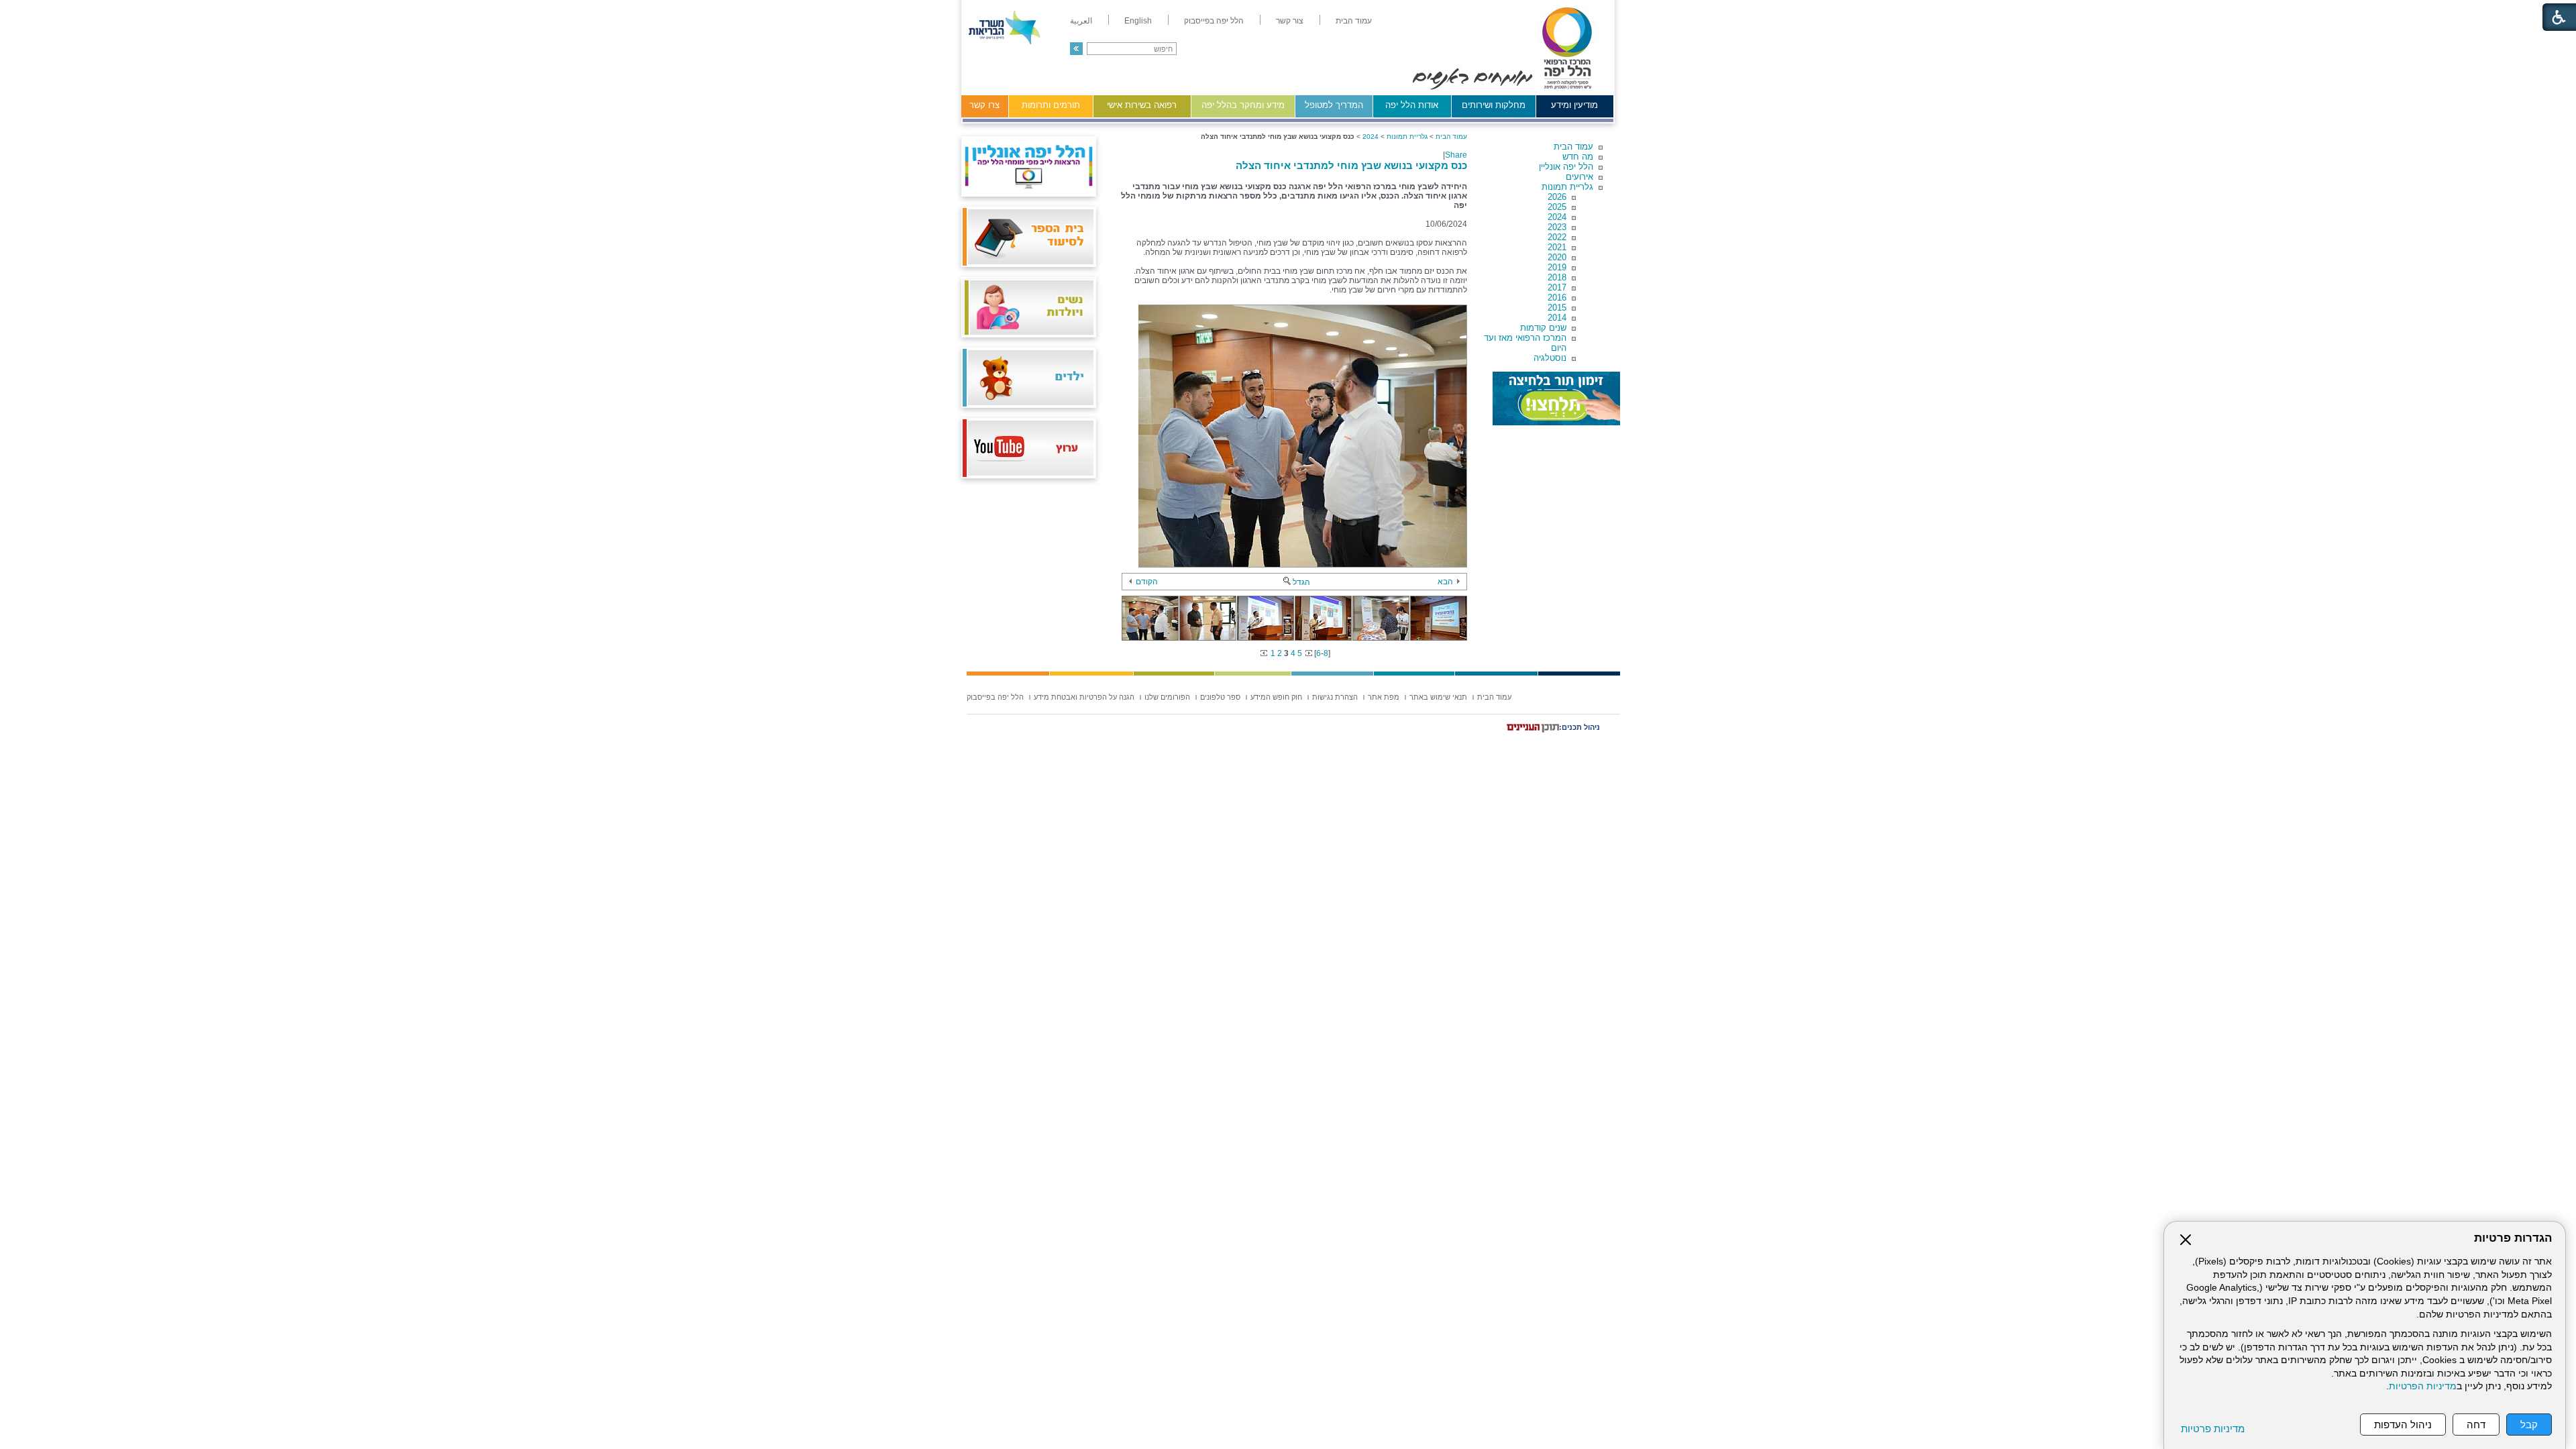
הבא (1445, 582)
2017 (1557, 287)
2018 (1557, 277)
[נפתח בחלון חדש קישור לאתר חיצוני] (1556, 398)
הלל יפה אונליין (1566, 167)
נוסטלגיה (1550, 358)
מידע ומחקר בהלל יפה (1243, 105)
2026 (1557, 197)
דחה (2476, 1425)
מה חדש (1578, 157)
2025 (1557, 207)
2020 (1557, 257)
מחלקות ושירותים (1494, 105)
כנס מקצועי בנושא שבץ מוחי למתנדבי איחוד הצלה (1351, 165)
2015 (1557, 308)
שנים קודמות (1543, 328)
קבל (2529, 1425)
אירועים (1579, 177)
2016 (1557, 298)
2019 (1557, 267)
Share (1456, 155)
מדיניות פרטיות (2213, 1429)
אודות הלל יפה (1412, 105)
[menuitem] (1354, 21)
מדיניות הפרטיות (2423, 1386)
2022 (1557, 237)
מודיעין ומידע (1574, 105)
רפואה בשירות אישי (1142, 105)
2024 (1557, 217)
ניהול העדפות (2403, 1425)
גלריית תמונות (1567, 187)
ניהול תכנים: (1579, 727)
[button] (1076, 49)
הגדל (1301, 582)
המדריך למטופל (1334, 105)
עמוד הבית (1573, 147)
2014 (1557, 318)
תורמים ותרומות (1051, 105)
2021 (1557, 247)
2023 (1557, 227)
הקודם (1147, 582)
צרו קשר (984, 105)
